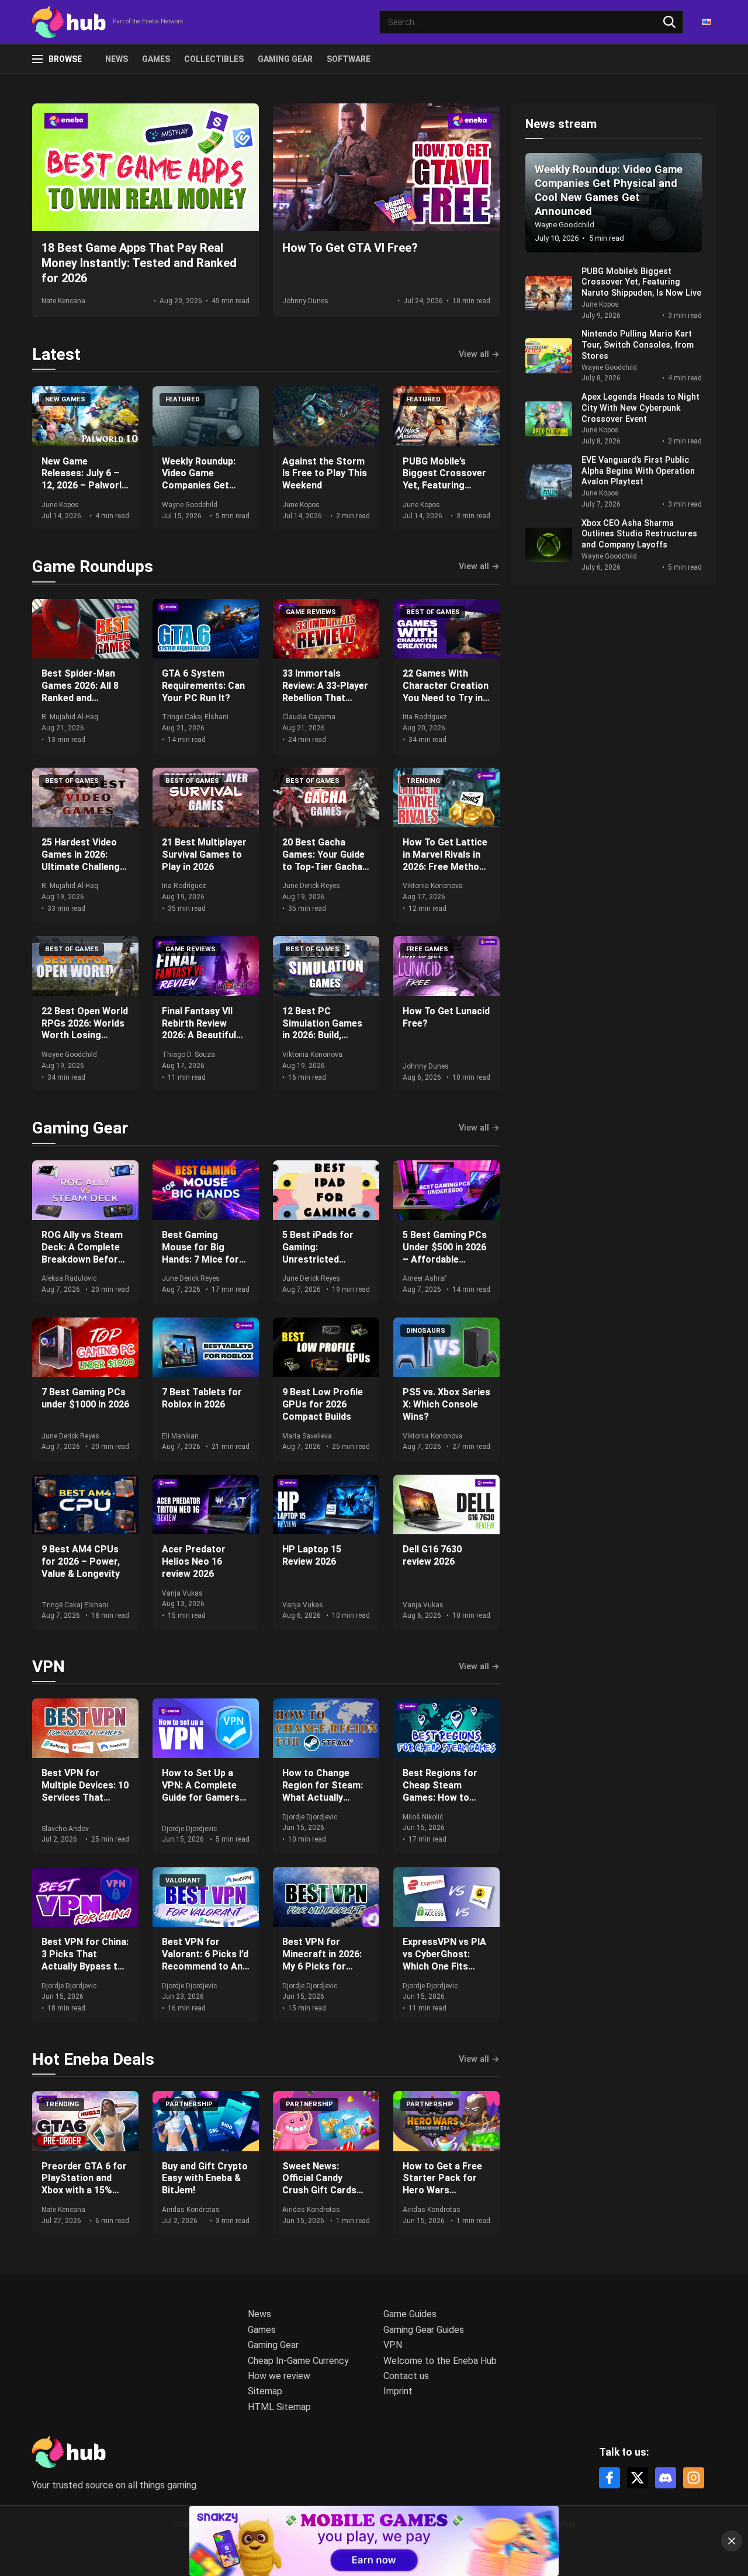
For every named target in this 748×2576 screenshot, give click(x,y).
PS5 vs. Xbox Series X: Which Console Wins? (446, 1404)
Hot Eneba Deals (93, 2059)
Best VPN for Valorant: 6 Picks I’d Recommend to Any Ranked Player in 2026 (205, 1966)
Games (156, 59)
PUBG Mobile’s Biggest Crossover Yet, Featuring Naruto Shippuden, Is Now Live (444, 486)
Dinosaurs (426, 1331)
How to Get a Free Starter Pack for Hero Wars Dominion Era (442, 2184)
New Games (65, 399)
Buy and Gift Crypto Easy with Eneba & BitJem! (205, 2178)
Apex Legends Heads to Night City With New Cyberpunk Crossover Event (640, 408)
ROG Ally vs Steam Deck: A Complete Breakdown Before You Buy (82, 1253)
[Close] (732, 2541)
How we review (279, 2376)
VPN (49, 1667)
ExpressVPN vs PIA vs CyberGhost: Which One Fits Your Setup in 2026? (446, 1960)
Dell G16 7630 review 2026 (432, 1555)
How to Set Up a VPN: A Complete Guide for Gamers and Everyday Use (201, 1791)
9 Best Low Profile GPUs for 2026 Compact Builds (323, 1404)
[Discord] (666, 2478)
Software (349, 59)
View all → (479, 355)
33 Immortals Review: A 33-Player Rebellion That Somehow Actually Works (325, 698)
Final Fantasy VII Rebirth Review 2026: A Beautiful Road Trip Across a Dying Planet (204, 1035)
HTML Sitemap (279, 2407)
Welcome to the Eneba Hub (440, 2361)
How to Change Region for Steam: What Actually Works (323, 1791)
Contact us (406, 2376)
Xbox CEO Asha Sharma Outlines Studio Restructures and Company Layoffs (639, 534)
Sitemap (265, 2391)
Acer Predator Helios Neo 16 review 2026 (194, 1561)
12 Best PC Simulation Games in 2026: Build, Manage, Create (322, 1029)
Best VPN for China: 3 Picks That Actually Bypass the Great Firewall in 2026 (85, 1966)
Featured (183, 399)
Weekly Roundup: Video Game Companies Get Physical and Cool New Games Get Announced (201, 492)
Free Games (427, 949)
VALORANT (183, 1880)
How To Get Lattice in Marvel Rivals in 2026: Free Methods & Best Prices (446, 860)
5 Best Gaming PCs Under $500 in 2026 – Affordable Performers (445, 1253)
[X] (638, 2478)
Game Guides (410, 2314)
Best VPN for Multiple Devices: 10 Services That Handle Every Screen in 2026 (85, 1797)
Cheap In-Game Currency (298, 2361)
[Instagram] (694, 2478)
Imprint (398, 2391)
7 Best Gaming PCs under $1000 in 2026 (85, 1398)
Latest (56, 354)
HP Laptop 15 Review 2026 (312, 1555)
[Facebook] (610, 2478)
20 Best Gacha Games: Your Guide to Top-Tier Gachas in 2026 (325, 860)
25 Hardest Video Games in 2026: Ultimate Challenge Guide (83, 860)
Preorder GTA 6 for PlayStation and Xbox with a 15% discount (84, 2184)
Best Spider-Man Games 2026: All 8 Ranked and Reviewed (80, 691)
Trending (423, 781)
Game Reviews (311, 612)
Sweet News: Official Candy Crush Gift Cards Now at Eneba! (319, 2184)
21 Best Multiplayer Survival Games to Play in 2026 (204, 854)
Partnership (189, 2104)
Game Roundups (93, 566)
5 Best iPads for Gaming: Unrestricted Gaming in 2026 (318, 1253)
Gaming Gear (285, 59)
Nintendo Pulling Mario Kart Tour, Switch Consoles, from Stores (638, 345)
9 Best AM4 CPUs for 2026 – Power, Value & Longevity (81, 1561)
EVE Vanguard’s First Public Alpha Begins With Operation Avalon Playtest (638, 471)
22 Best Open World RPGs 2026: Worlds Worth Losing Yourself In (85, 1029)
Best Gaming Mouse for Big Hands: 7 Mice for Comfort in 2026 (200, 1253)
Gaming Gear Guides (424, 2330)
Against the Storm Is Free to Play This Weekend (325, 474)
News (117, 59)
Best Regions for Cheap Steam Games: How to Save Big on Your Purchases (440, 1797)
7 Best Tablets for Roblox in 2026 (202, 1398)
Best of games (433, 612)
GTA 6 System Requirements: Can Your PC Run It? (203, 686)
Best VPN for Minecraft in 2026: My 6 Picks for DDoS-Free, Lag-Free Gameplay (322, 1966)
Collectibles (214, 59)
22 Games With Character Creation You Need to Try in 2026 (446, 691)
